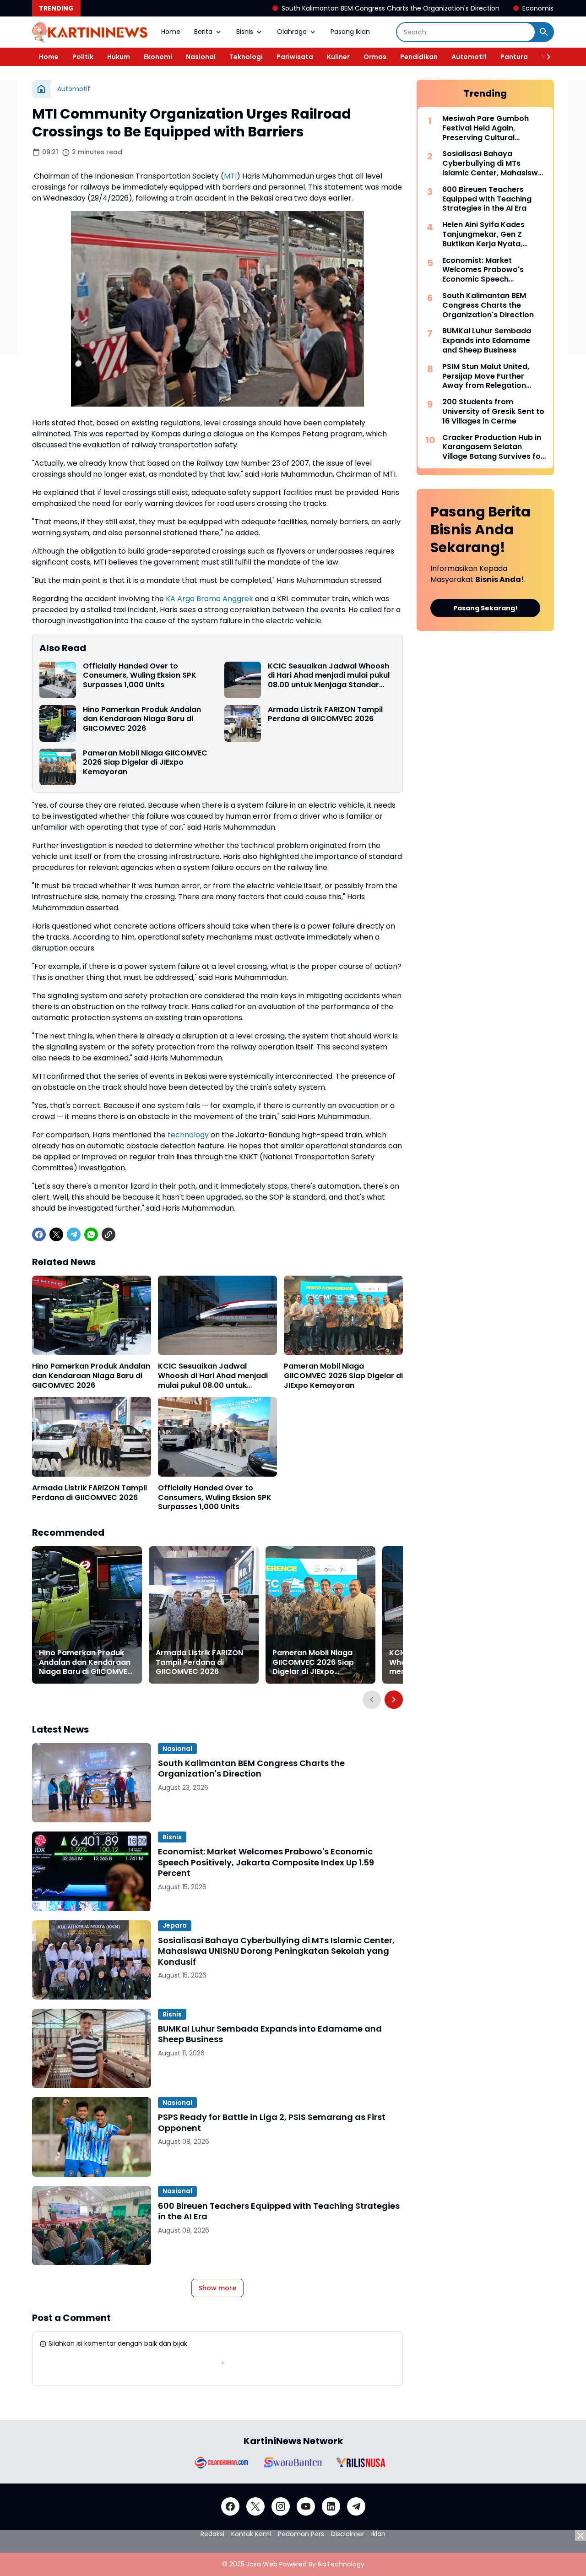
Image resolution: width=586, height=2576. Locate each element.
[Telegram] (74, 1234)
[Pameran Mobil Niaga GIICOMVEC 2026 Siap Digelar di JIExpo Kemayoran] (58, 767)
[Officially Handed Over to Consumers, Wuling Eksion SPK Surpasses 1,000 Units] (58, 680)
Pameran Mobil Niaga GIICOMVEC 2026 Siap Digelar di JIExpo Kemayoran (145, 763)
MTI (230, 176)
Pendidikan (419, 57)
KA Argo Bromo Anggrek (209, 599)
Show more (217, 2288)
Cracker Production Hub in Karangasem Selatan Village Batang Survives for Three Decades (493, 447)
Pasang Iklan (350, 32)
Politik (83, 57)
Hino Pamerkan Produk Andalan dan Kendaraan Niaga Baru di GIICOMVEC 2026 (142, 719)
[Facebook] (39, 1234)
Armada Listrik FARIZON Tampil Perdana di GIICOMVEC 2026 (325, 715)
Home (171, 32)
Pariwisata (295, 57)
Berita (203, 32)
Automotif (469, 57)
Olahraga (292, 32)
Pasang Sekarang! (486, 608)
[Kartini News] (90, 32)
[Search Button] (544, 32)
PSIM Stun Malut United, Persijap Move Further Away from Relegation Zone (486, 376)
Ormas (375, 57)
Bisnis (245, 32)
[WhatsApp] (91, 1234)
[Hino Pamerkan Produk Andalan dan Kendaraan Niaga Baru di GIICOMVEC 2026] (58, 723)
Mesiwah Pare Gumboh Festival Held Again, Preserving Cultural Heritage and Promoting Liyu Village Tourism (488, 128)
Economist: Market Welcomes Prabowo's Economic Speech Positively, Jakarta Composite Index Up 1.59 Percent (266, 1862)
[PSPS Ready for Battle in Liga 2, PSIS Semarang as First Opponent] (92, 2137)
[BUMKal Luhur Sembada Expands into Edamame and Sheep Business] (92, 2048)
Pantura (514, 57)
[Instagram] (281, 2506)
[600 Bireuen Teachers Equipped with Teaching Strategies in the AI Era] (92, 2225)
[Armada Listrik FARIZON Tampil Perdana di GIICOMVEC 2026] (243, 723)
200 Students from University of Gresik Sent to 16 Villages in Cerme (493, 412)
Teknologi (246, 57)
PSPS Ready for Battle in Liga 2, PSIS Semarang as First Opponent (272, 2122)
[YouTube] (306, 2506)
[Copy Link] (109, 1234)
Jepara (175, 1925)
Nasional (201, 57)
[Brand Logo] (221, 2462)
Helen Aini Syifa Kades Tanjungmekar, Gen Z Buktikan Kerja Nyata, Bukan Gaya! (483, 234)
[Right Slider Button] (545, 57)
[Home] (41, 89)
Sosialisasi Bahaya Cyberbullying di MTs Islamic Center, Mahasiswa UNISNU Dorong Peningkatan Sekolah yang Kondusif (276, 1951)
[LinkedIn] (331, 2506)
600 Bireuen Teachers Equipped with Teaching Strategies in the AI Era (279, 2211)
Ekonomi (158, 57)
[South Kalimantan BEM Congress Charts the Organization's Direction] (92, 1783)
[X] (56, 1234)
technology (188, 1135)
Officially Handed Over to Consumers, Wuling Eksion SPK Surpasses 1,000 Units (140, 676)
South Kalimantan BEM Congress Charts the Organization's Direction (289, 8)
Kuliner (338, 57)
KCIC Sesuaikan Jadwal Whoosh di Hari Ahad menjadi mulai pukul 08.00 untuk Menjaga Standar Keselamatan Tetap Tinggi (329, 676)
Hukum (119, 57)
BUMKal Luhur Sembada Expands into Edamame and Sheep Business (270, 2034)
